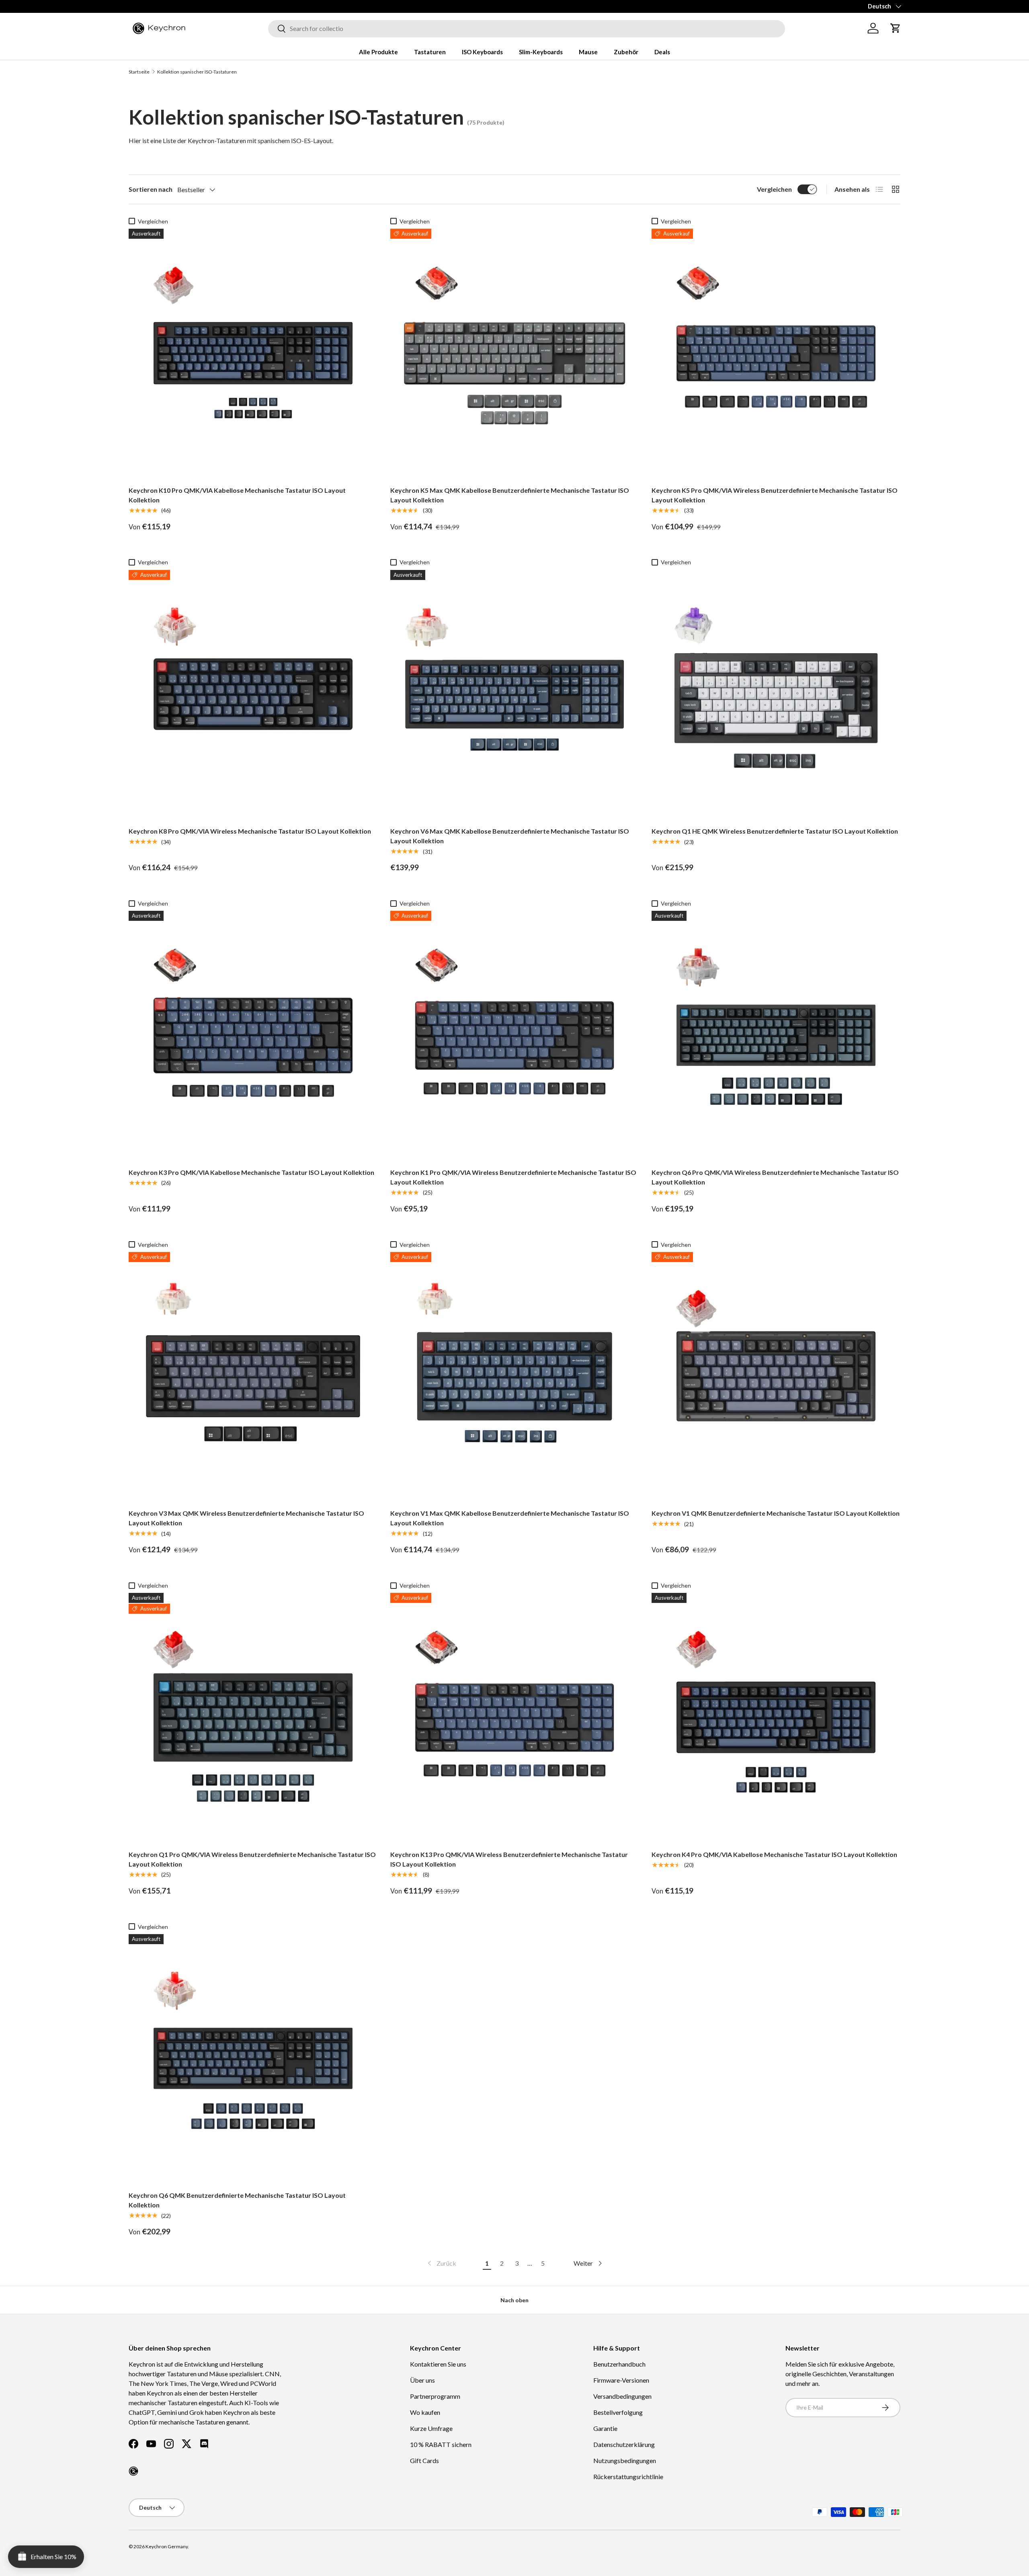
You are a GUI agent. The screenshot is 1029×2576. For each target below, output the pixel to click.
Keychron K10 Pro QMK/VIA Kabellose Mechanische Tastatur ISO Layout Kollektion (237, 495)
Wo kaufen (425, 2412)
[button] (896, 28)
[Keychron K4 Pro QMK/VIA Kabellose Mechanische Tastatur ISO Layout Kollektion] (776, 1717)
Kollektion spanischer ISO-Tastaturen (197, 72)
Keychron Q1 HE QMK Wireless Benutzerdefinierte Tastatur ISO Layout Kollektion (775, 831)
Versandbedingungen (622, 2396)
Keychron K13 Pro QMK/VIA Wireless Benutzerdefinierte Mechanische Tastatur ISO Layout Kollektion (509, 1859)
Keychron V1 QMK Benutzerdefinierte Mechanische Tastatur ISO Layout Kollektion (776, 1513)
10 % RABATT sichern (441, 2444)
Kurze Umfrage (431, 2428)
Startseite (139, 72)
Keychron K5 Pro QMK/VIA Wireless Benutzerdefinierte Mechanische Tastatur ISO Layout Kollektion (775, 495)
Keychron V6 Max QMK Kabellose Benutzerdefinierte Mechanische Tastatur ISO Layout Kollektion (510, 836)
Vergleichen (774, 189)
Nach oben (514, 2300)
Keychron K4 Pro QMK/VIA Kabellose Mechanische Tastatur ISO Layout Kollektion (774, 1854)
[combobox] (527, 28)
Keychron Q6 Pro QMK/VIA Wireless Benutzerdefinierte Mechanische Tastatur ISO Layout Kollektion (775, 1177)
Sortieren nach (151, 189)
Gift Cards (424, 2460)
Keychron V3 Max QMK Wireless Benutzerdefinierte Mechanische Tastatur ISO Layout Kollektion (246, 1518)
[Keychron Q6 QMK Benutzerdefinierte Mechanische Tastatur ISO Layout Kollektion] (253, 2059)
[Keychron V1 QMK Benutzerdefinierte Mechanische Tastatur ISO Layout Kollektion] (776, 1376)
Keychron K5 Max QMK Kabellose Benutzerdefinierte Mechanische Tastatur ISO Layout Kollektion (510, 495)
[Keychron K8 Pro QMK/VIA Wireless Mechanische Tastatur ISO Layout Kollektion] (253, 694)
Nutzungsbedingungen (625, 2460)
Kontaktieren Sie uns (438, 2364)
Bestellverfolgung (618, 2412)
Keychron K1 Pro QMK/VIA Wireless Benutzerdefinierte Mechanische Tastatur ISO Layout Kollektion (513, 1177)
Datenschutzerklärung (624, 2444)
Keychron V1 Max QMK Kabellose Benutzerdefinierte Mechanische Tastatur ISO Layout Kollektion (510, 1518)
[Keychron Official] (133, 2471)
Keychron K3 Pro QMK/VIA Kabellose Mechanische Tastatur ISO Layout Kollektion (251, 1172)
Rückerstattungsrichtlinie (628, 2477)
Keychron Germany (167, 2546)
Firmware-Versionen (621, 2380)
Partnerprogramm (435, 2396)
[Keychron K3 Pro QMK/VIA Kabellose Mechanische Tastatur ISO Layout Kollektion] (253, 1035)
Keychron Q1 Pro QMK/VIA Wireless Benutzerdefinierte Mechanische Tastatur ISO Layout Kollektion (252, 1859)
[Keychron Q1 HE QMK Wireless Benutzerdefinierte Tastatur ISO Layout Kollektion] (776, 694)
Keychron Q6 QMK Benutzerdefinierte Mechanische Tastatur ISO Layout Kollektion (237, 2200)
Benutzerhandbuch (619, 2364)
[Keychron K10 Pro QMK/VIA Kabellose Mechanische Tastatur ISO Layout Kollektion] (253, 353)
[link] (441, 2263)
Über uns (422, 2380)
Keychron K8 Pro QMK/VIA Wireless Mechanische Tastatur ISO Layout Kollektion (250, 831)
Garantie (605, 2428)
